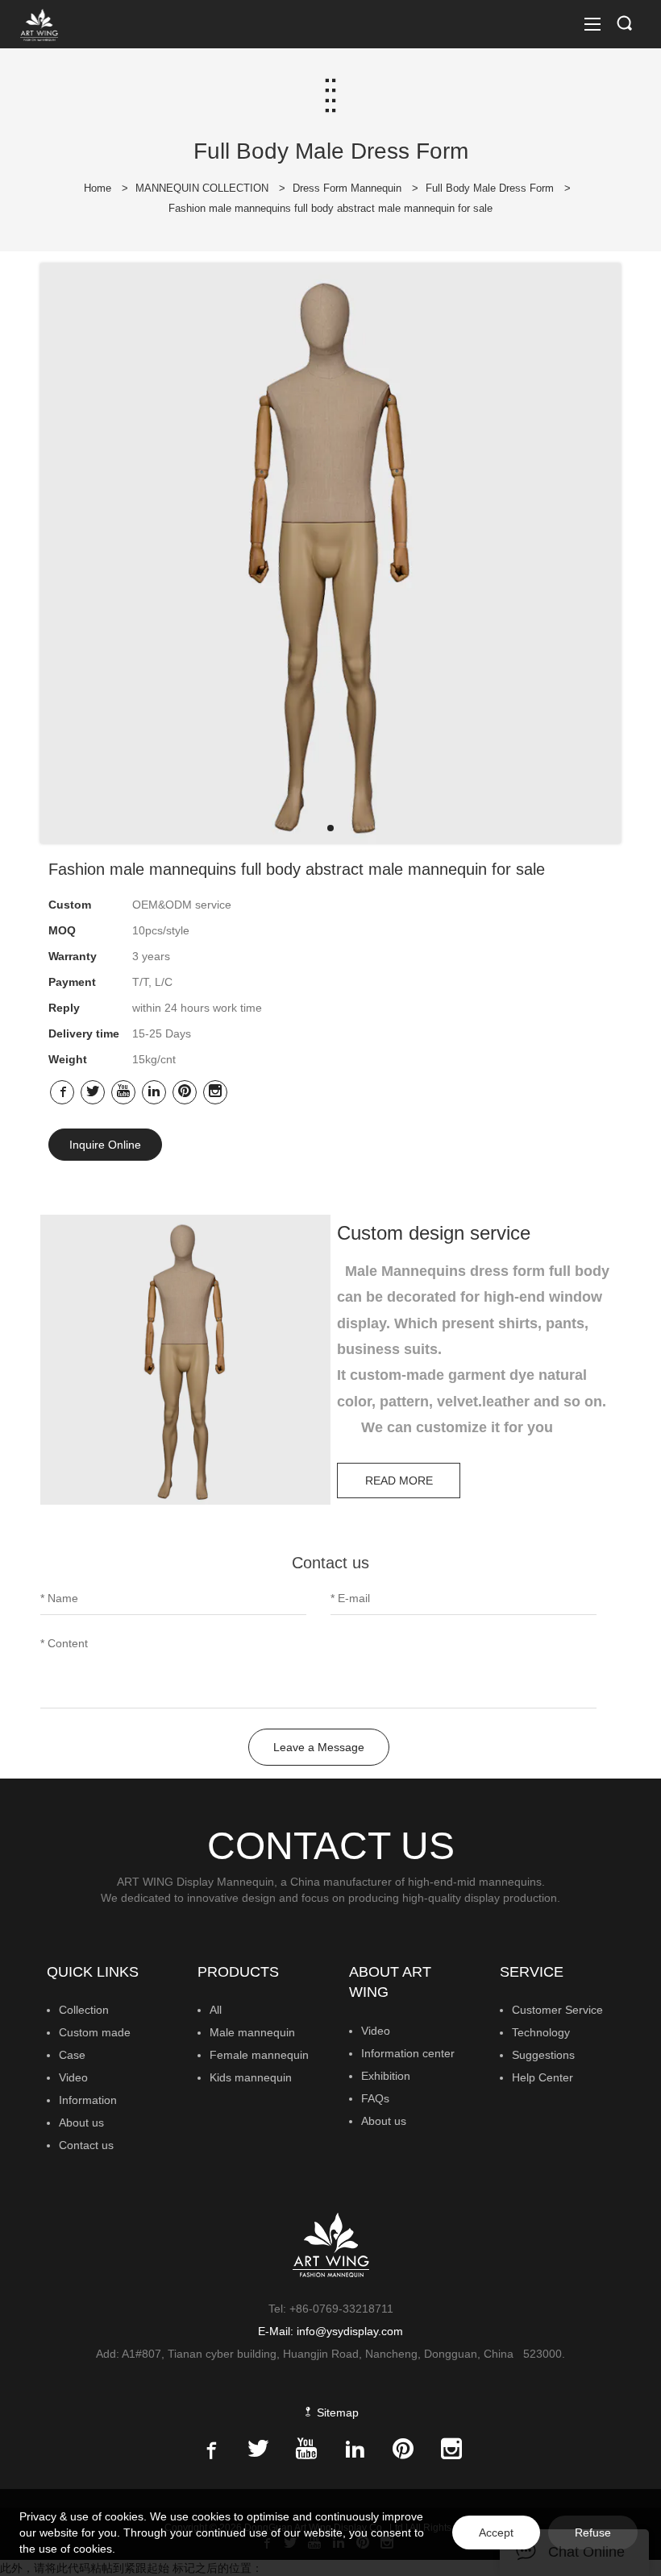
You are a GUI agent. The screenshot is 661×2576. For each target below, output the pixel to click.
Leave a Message (319, 1747)
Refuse (593, 2533)
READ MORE (399, 1481)
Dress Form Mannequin (347, 188)
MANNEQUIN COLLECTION (202, 188)
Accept (496, 2533)
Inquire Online (105, 1145)
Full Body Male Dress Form (490, 188)
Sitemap (336, 2412)
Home (98, 188)
